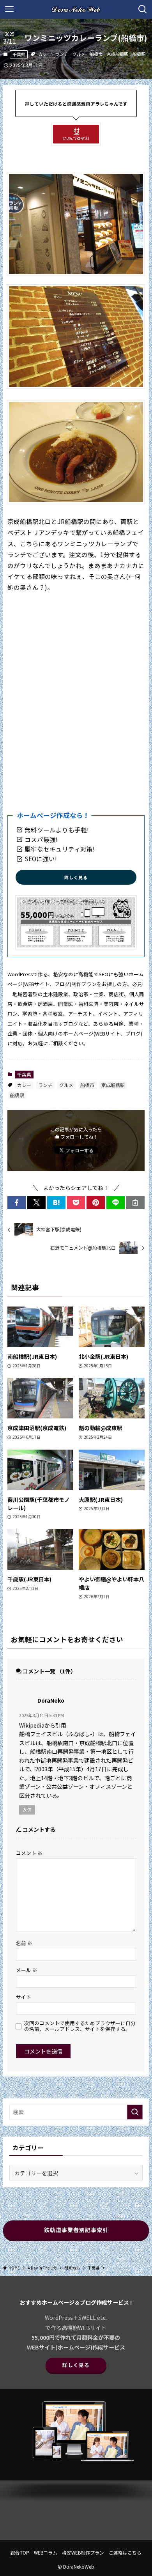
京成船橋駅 (118, 54)
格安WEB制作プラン (83, 2552)
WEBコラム (46, 2552)
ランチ (62, 54)
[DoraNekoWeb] (76, 9)
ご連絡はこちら (125, 2552)
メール (27, 1970)
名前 (24, 1943)
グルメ (79, 54)
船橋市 (96, 54)
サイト (24, 1997)
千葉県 (19, 54)
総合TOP (20, 2552)
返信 (27, 1810)
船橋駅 (139, 54)
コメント (29, 1853)
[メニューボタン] (9, 9)
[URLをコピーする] (135, 1203)
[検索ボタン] (143, 9)
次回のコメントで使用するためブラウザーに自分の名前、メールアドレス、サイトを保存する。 (80, 2026)
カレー (45, 54)
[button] (17, 1203)
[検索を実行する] (135, 2112)
